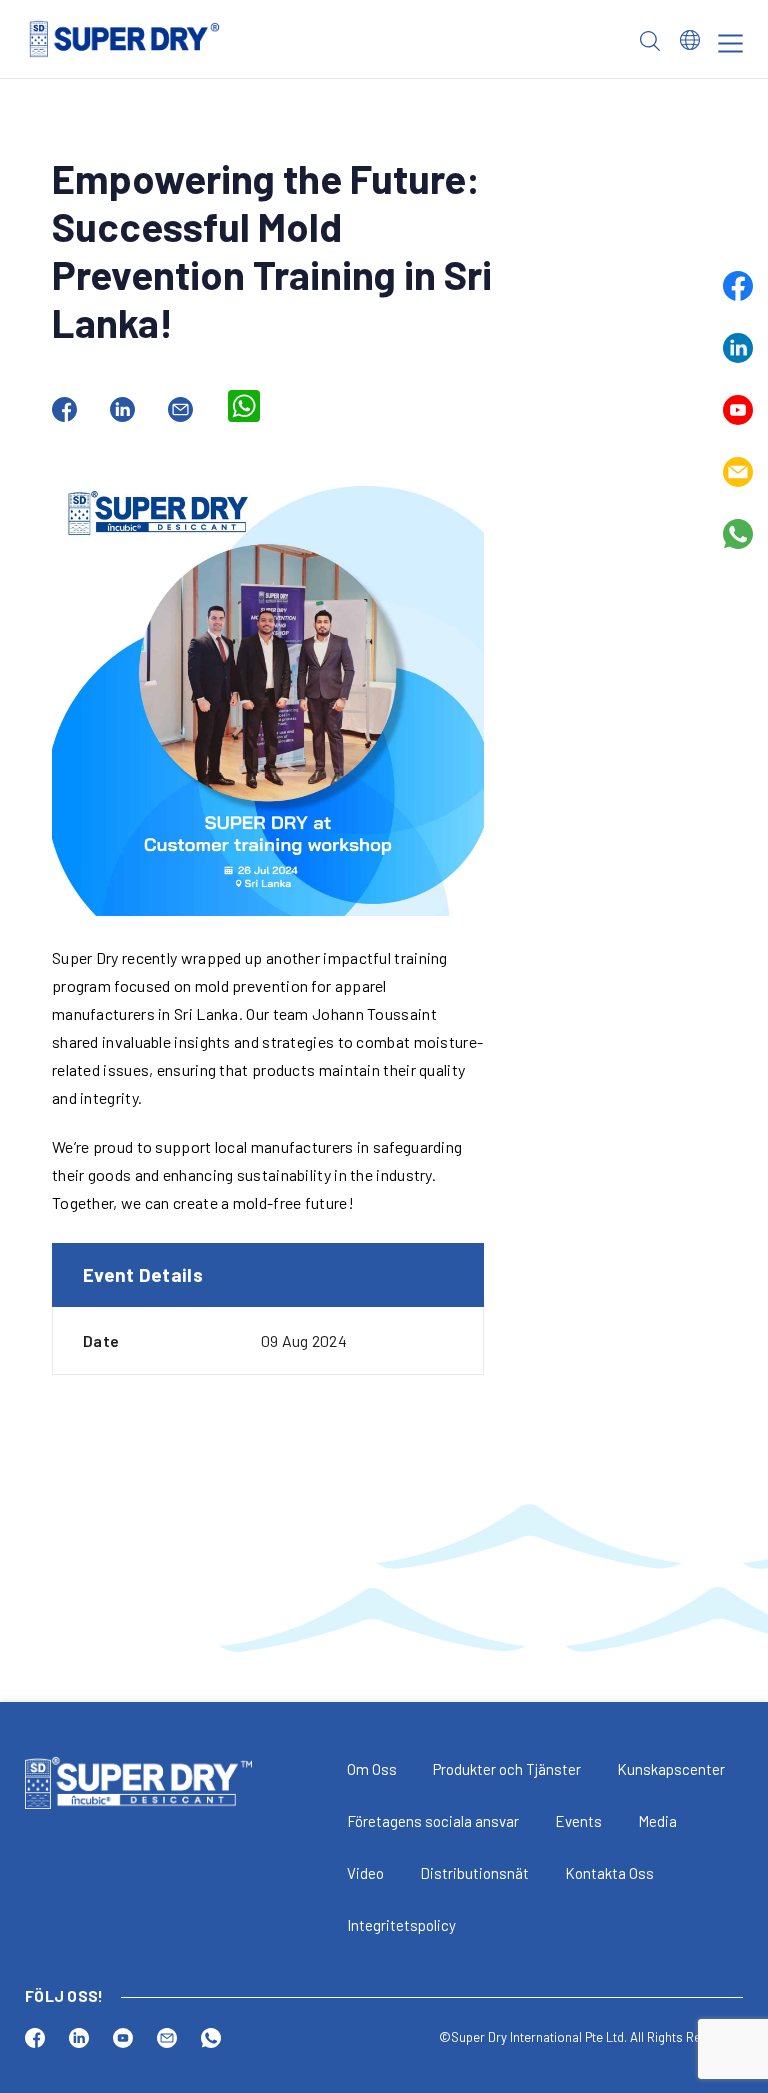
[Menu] (730, 43)
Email (738, 472)
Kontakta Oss (609, 1873)
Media (657, 1821)
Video (365, 1873)
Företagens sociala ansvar (433, 1821)
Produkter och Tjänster (507, 1769)
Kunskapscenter (671, 1769)
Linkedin (738, 348)
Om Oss (372, 1769)
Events (578, 1821)
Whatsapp (738, 534)
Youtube (738, 410)
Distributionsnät (474, 1873)
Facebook (738, 286)
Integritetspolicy (401, 1925)
